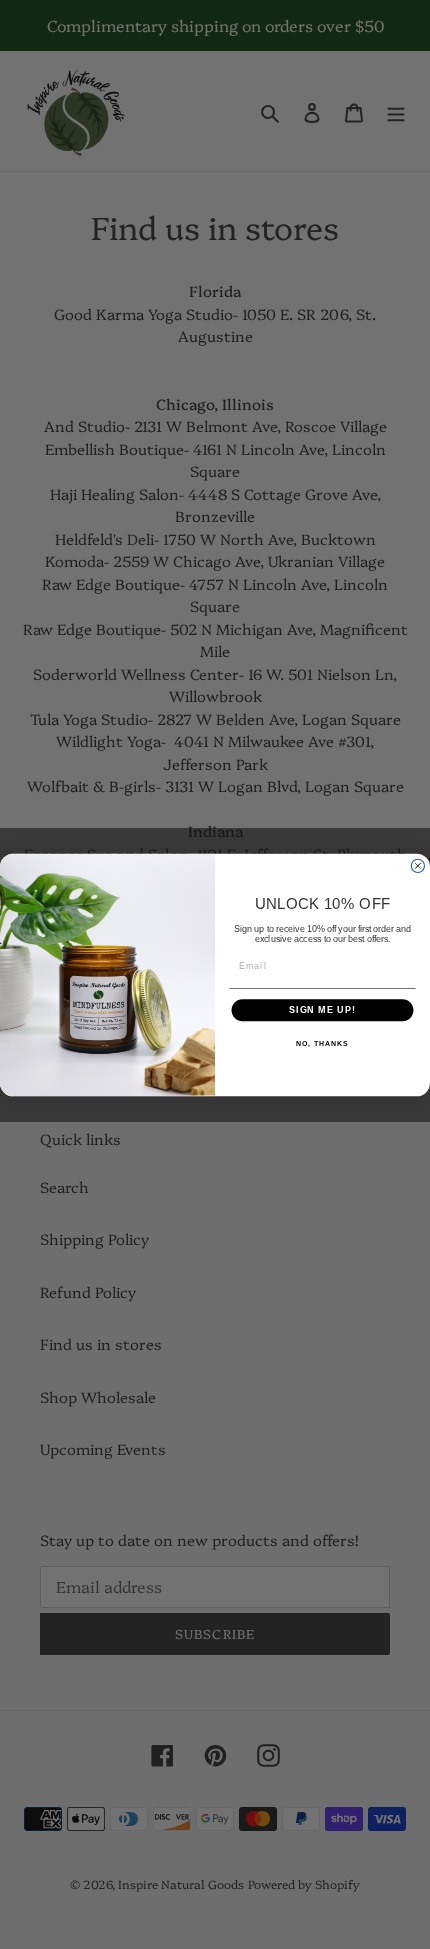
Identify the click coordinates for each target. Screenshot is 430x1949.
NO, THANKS (322, 1043)
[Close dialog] (417, 865)
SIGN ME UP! (322, 1009)
